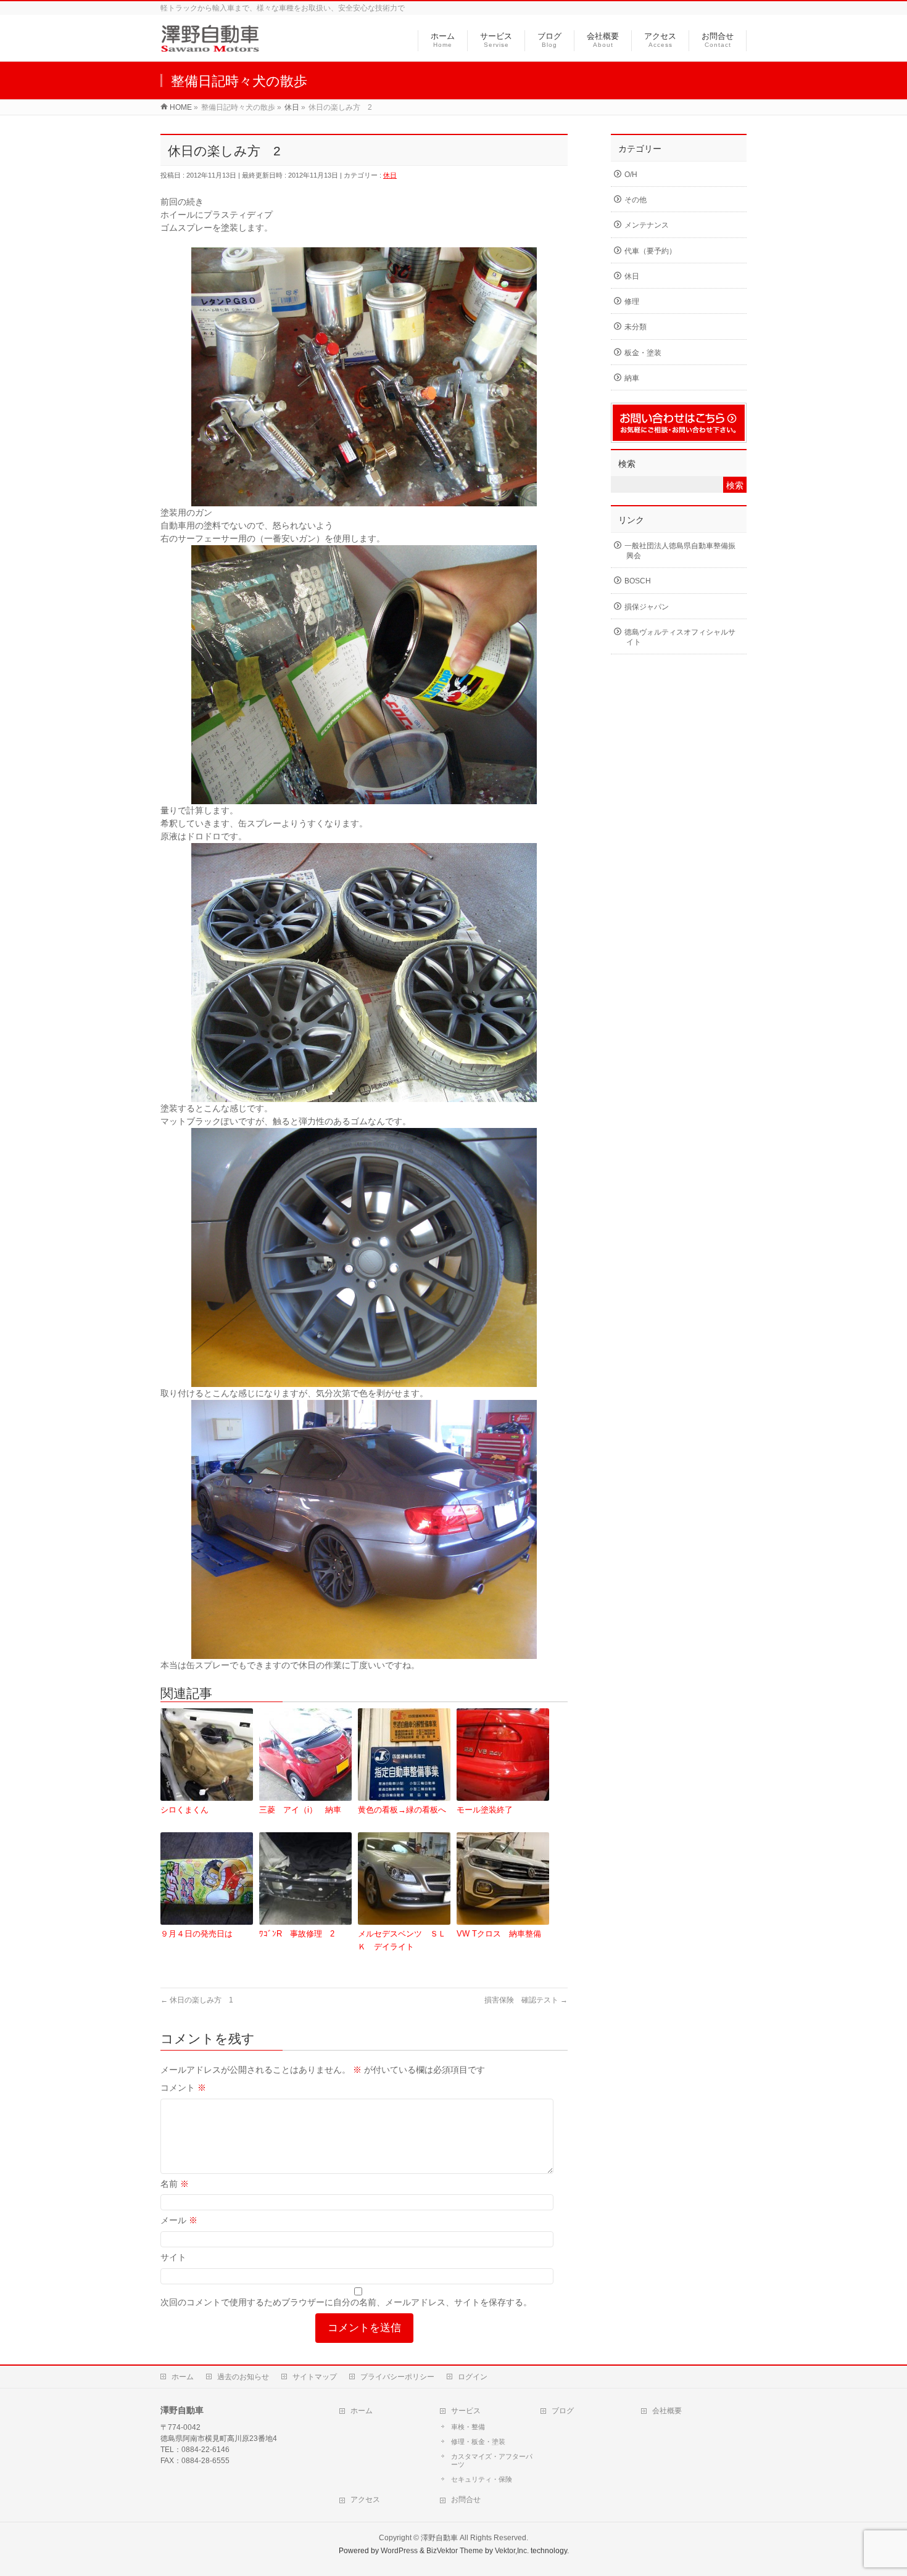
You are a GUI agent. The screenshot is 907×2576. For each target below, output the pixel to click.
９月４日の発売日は (197, 1934)
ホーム (183, 2377)
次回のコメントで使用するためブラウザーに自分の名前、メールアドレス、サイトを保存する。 (346, 2302)
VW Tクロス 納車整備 (499, 1934)
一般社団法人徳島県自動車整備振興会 (680, 551)
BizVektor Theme (455, 2551)
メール (179, 2220)
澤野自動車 (439, 2538)
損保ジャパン (647, 607)
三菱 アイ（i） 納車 (300, 1810)
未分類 (636, 327)
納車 (632, 378)
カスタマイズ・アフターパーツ (492, 2461)
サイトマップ (315, 2377)
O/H (631, 175)
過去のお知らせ (243, 2377)
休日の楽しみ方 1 (197, 2000)
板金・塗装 (643, 353)
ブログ (563, 2411)
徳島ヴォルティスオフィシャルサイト (680, 637)
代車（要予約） (650, 251)
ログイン (473, 2377)
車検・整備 (468, 2427)
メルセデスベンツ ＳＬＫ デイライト (402, 1940)
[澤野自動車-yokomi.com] (210, 45)
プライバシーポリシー (397, 2377)
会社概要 (667, 2411)
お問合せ (466, 2500)
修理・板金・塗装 (478, 2442)
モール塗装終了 (485, 1810)
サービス (466, 2411)
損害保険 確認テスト (526, 2000)
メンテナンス (647, 225)
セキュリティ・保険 (482, 2479)
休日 (390, 175)
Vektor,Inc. (512, 2551)
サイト (173, 2257)
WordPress (399, 2551)
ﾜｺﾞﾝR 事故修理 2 (297, 1934)
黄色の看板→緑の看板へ (402, 1810)
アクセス (365, 2500)
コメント (183, 2088)
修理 (632, 302)
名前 (175, 2184)
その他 (636, 200)
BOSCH (638, 581)
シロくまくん (184, 1810)
